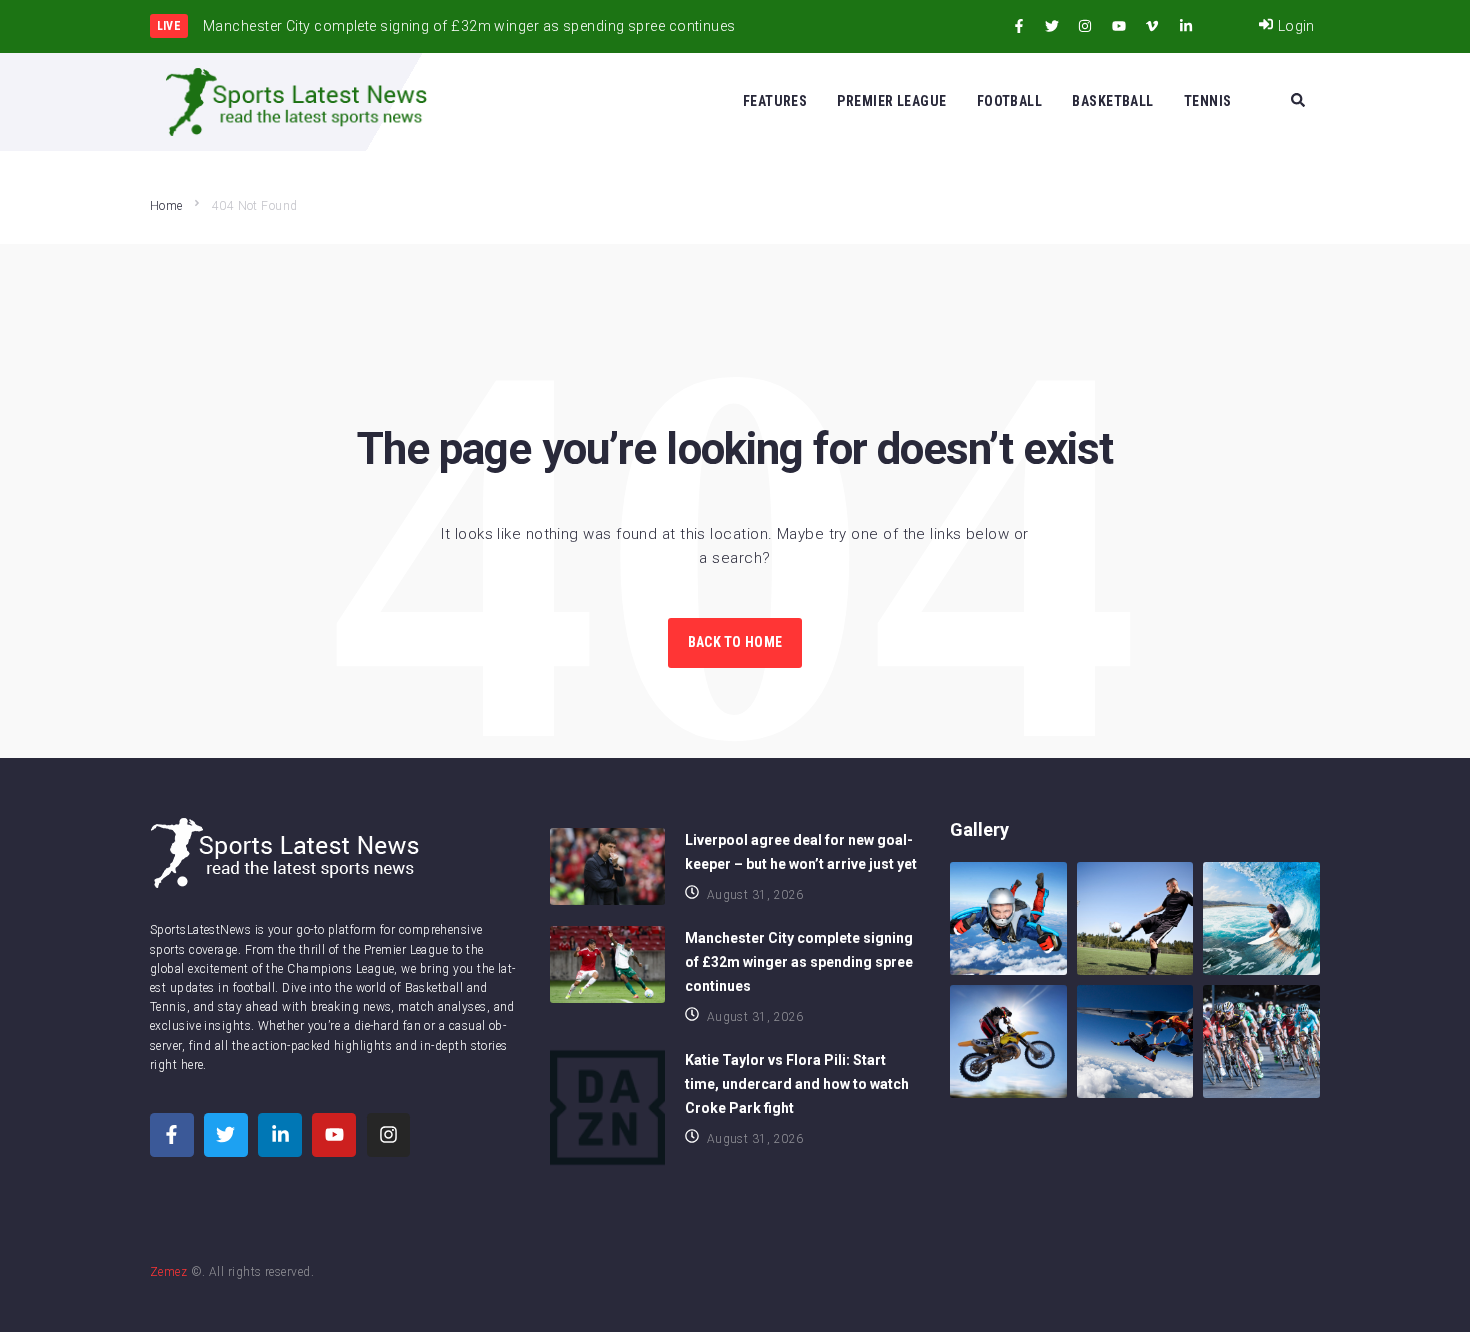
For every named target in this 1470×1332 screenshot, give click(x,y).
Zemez (168, 1272)
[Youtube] (1119, 26)
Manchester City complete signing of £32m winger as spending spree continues (799, 962)
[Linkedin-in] (1186, 26)
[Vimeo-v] (1152, 26)
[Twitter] (1052, 26)
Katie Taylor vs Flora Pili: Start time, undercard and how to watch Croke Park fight (797, 1084)
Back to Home (735, 642)
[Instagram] (1085, 26)
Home (166, 206)
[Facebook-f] (1019, 26)
